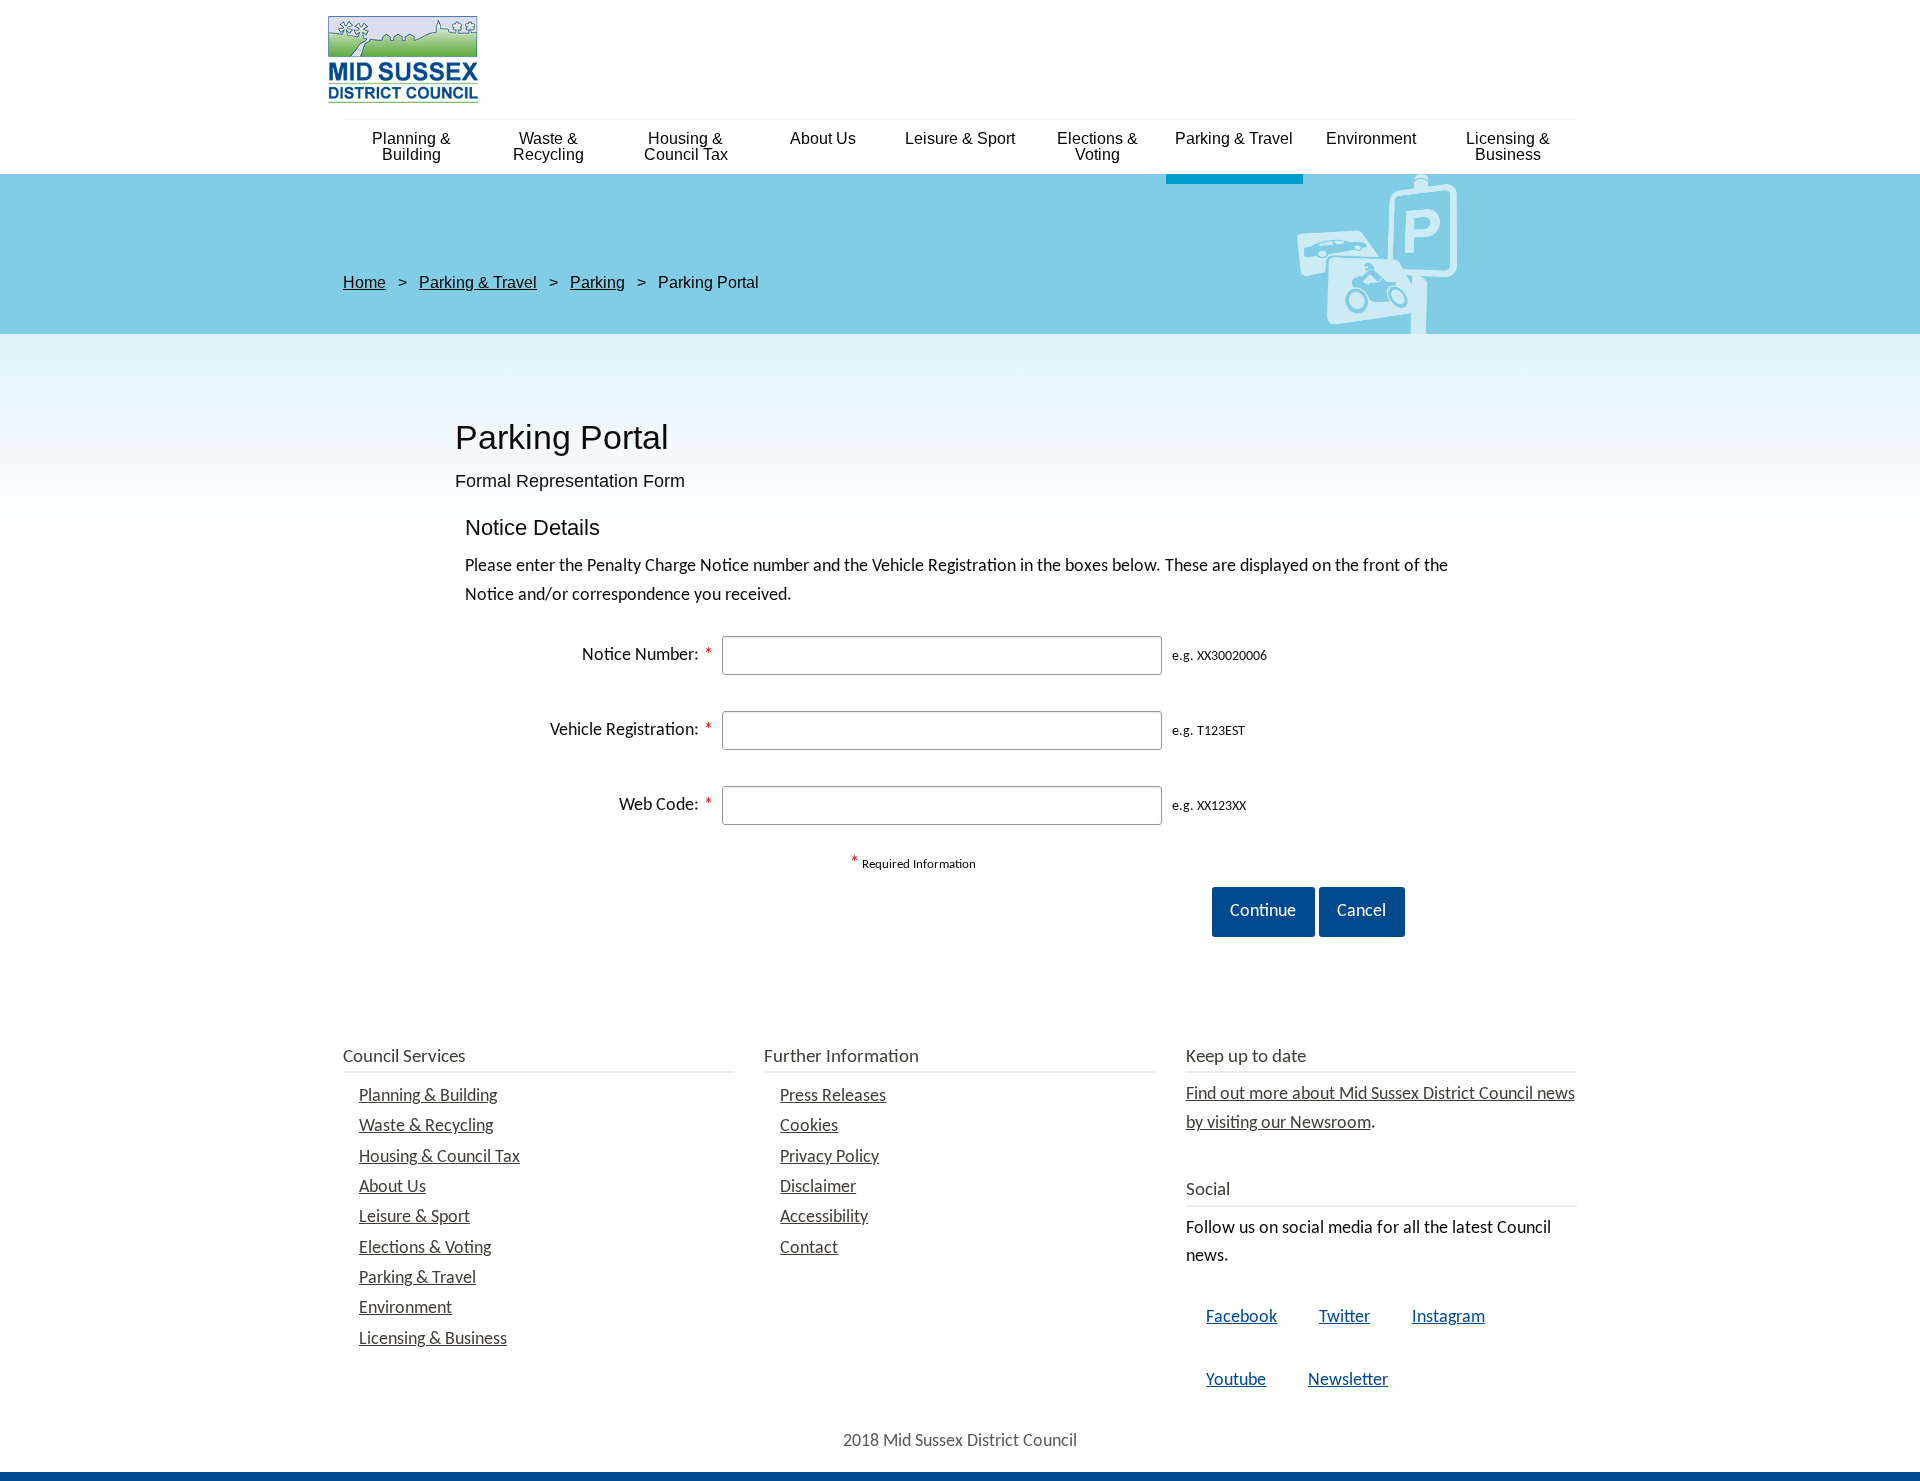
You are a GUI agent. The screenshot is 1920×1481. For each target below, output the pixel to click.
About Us (823, 138)
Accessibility (824, 1217)
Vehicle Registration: (631, 730)
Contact (809, 1248)
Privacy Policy (829, 1157)
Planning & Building (411, 146)
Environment (1371, 138)
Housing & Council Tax (686, 146)
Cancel (1361, 911)
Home (364, 282)
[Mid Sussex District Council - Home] (403, 58)
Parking (597, 282)
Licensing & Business (1508, 146)
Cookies (809, 1126)
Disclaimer (818, 1187)
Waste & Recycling (548, 146)
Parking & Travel (1234, 138)
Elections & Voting (1097, 146)
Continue (1263, 911)
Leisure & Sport (960, 138)
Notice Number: (647, 655)
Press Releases (833, 1096)
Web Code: (666, 805)
